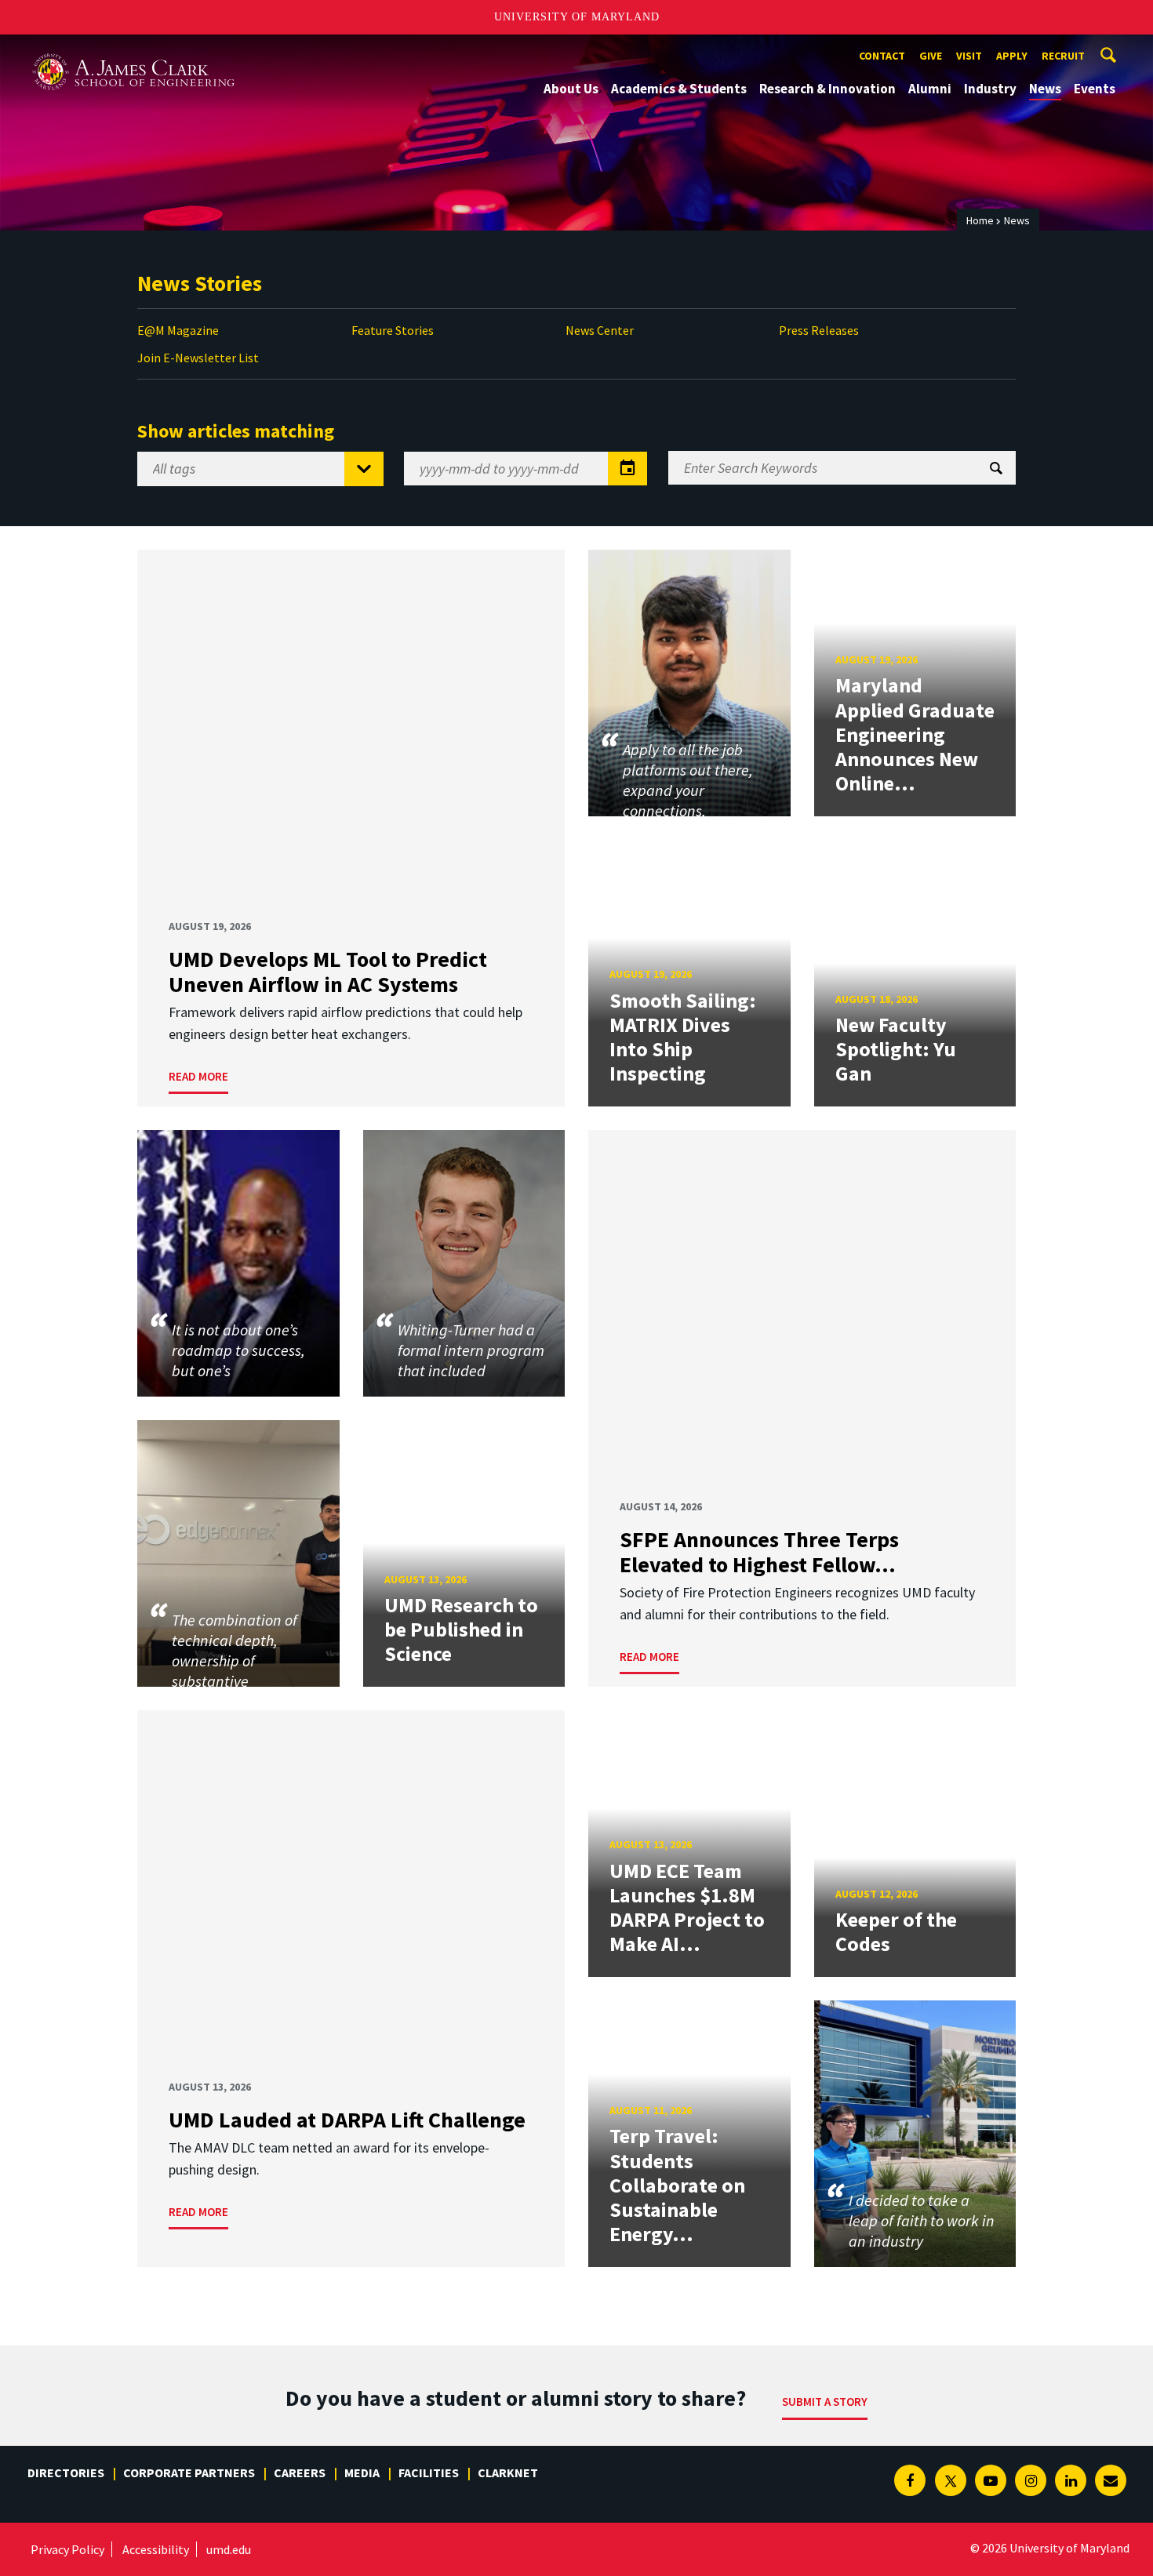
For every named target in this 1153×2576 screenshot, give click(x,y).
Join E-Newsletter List (198, 358)
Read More (198, 1076)
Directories (66, 2472)
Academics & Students (679, 89)
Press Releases (819, 330)
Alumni (930, 89)
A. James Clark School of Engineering (133, 49)
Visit (969, 56)
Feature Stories (393, 330)
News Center (600, 330)
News (1045, 89)
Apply (1012, 56)
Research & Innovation (827, 89)
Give (931, 56)
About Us (571, 89)
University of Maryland (577, 17)
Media (362, 2472)
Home (980, 220)
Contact (882, 56)
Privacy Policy (67, 2549)
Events (1095, 89)
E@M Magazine (178, 330)
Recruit (1063, 56)
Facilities (429, 2472)
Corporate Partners (189, 2472)
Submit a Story (825, 2402)
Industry (990, 89)
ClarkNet (508, 2472)
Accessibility (156, 2549)
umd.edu (229, 2549)
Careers (300, 2472)
